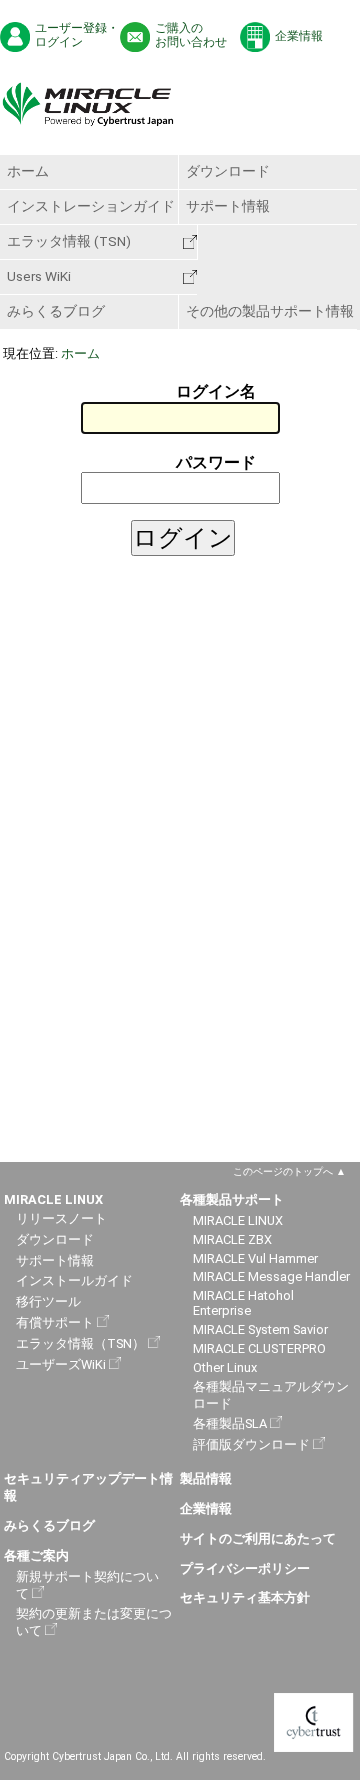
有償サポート (55, 1322)
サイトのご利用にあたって (258, 1538)
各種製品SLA (230, 1423)
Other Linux (225, 1367)
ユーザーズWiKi (61, 1364)
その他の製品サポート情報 (270, 311)
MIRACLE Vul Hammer (255, 1258)
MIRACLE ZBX (232, 1239)
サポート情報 (228, 206)
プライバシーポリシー (245, 1568)
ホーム (28, 171)
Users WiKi (39, 276)
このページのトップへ (283, 1171)
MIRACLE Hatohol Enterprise (243, 1303)
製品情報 (206, 1478)
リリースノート (61, 1218)
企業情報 (299, 36)
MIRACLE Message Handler (271, 1276)
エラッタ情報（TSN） (80, 1343)
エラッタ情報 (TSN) (69, 241)
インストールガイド (74, 1280)
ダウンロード (228, 171)
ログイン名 (216, 391)
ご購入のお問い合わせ (191, 35)
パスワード (216, 462)
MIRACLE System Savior (260, 1329)
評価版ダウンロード (251, 1444)
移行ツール (48, 1301)
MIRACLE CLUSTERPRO (259, 1348)
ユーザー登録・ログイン (77, 35)
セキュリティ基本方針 (245, 1597)
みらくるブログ (56, 311)
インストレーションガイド (91, 206)
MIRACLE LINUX (238, 1220)
